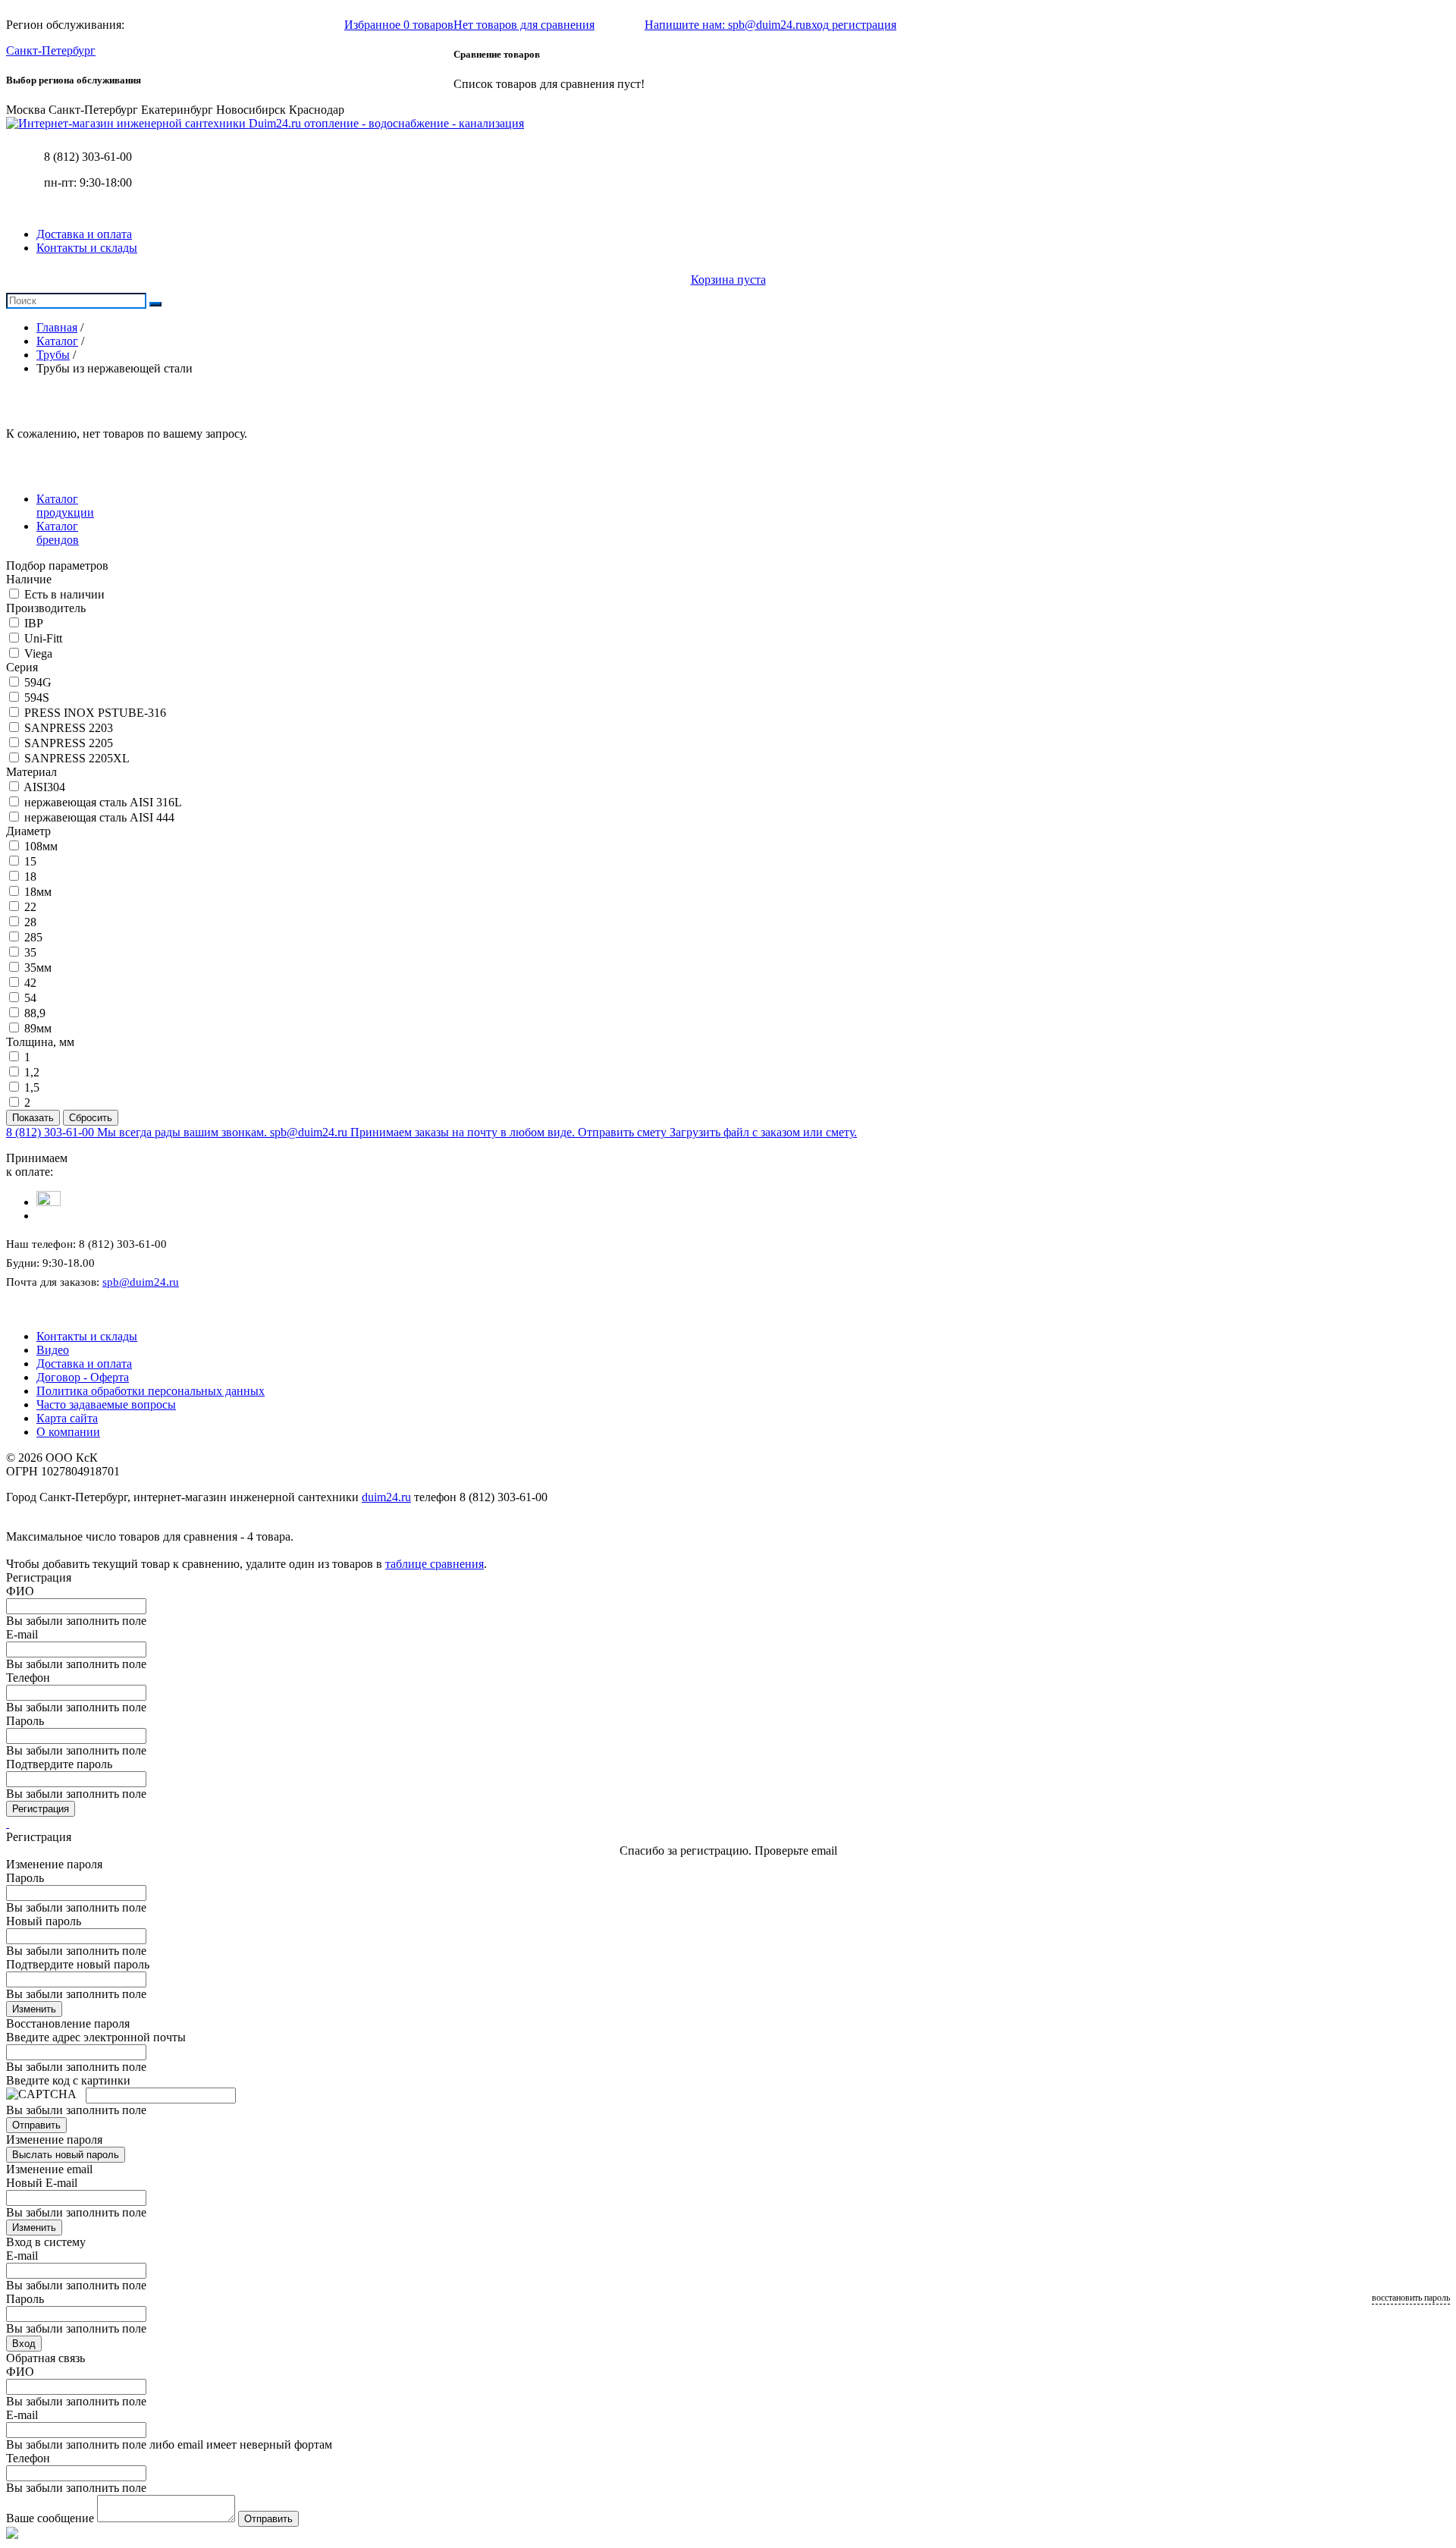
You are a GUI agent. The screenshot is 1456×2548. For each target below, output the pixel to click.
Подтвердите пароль (59, 1764)
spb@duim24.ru (141, 1282)
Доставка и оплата (84, 234)
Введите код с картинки (68, 2080)
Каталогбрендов (58, 533)
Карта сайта (67, 1418)
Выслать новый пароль (66, 2155)
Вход (24, 2344)
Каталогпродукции (65, 506)
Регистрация (41, 1809)
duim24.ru (386, 1497)
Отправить (36, 2125)
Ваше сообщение (50, 2518)
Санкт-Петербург (51, 50)
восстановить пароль (1411, 2298)
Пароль (25, 1721)
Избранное (399, 25)
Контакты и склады (87, 248)
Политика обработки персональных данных (151, 1391)
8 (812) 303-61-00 (88, 157)
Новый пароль (44, 1921)
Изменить (34, 2009)
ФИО (20, 1591)
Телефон (28, 1678)
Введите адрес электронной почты (96, 2037)
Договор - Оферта (83, 1377)
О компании (68, 1432)
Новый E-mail (42, 2183)
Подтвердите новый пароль (78, 1964)
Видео (53, 1350)
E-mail (22, 1634)
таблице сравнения (435, 1564)
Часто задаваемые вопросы (106, 1404)
